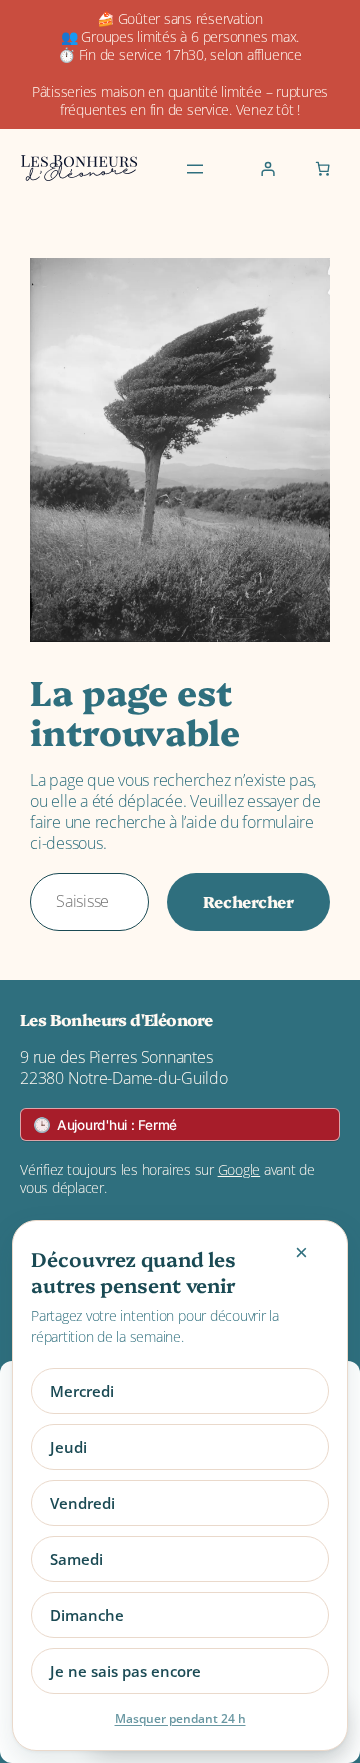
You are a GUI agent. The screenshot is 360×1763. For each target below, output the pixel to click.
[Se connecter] (268, 169)
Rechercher (248, 901)
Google (239, 1169)
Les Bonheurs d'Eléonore (116, 1019)
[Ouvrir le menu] (195, 169)
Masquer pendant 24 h (180, 1718)
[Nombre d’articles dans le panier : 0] (322, 169)
